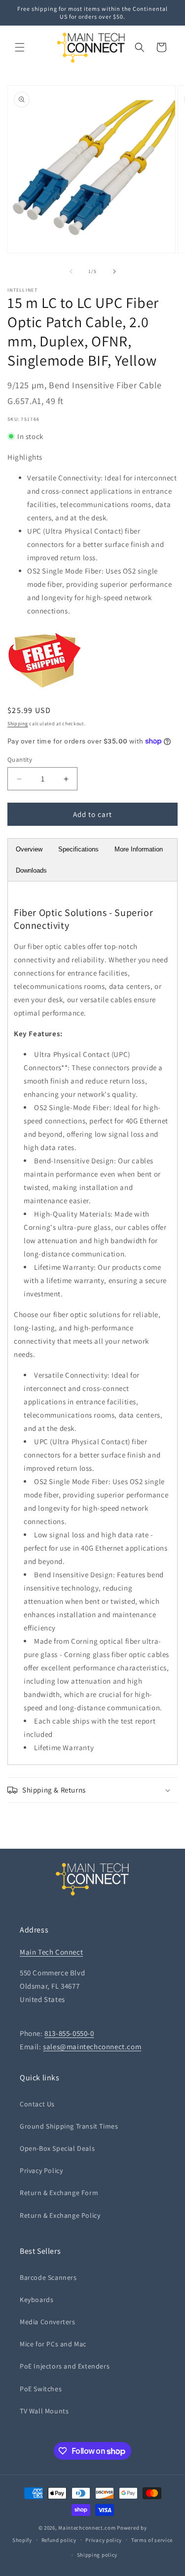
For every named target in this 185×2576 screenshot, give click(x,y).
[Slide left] (71, 271)
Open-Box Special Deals (57, 2148)
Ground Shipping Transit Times (69, 2126)
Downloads (31, 870)
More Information (139, 849)
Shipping (18, 724)
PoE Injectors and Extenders (65, 2366)
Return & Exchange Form (59, 2193)
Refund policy (59, 2540)
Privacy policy (104, 2540)
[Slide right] (114, 271)
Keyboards (37, 2300)
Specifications (78, 849)
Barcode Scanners (48, 2277)
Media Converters (48, 2322)
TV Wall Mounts (44, 2411)
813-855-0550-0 (69, 2033)
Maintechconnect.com (87, 2528)
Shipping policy (97, 2555)
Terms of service (152, 2540)
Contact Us (37, 2104)
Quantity (20, 760)
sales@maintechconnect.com (92, 2047)
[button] (20, 47)
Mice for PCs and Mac (53, 2344)
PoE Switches (41, 2389)
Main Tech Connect (51, 1952)
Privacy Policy (41, 2170)
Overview (29, 849)
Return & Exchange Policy (60, 2215)
